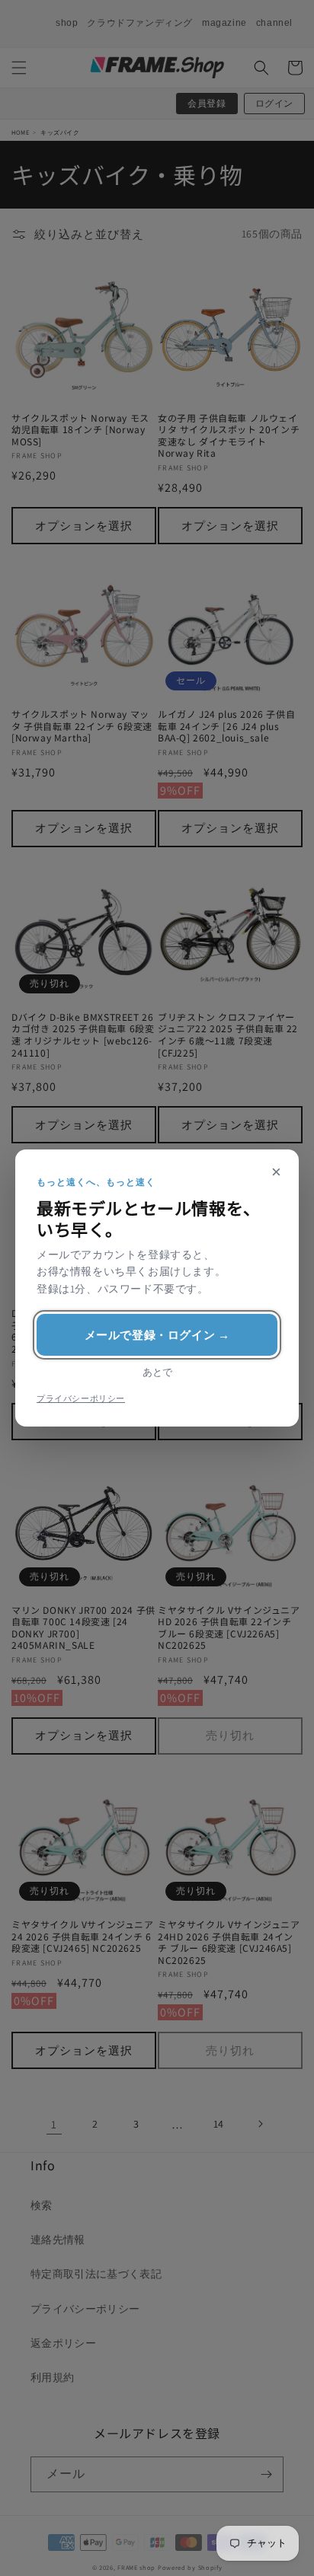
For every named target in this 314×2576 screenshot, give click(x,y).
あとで (157, 1372)
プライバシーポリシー (81, 1398)
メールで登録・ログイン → (157, 1335)
